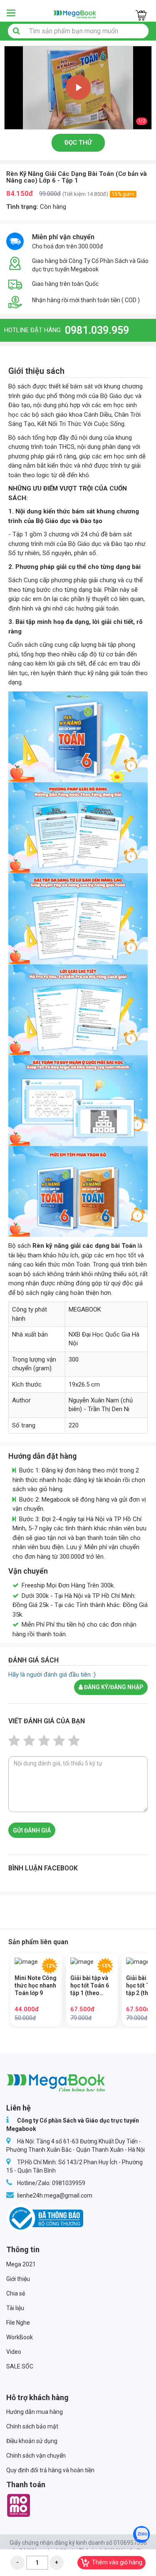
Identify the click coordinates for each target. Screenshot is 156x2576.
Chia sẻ (16, 2293)
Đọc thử (78, 143)
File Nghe (18, 2323)
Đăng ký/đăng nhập (113, 1687)
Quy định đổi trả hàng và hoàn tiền (50, 2470)
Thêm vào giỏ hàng (117, 2562)
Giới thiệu (18, 2279)
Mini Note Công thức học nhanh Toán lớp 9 (36, 1985)
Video (14, 2352)
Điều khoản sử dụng (32, 2441)
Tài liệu (15, 2308)
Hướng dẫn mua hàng (35, 2412)
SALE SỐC (20, 2366)
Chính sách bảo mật (32, 2426)
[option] (78, 88)
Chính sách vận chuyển (36, 2456)
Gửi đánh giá (32, 1830)
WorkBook (20, 2337)
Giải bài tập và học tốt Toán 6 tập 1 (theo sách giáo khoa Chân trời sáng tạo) (91, 1986)
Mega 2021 (21, 2264)
